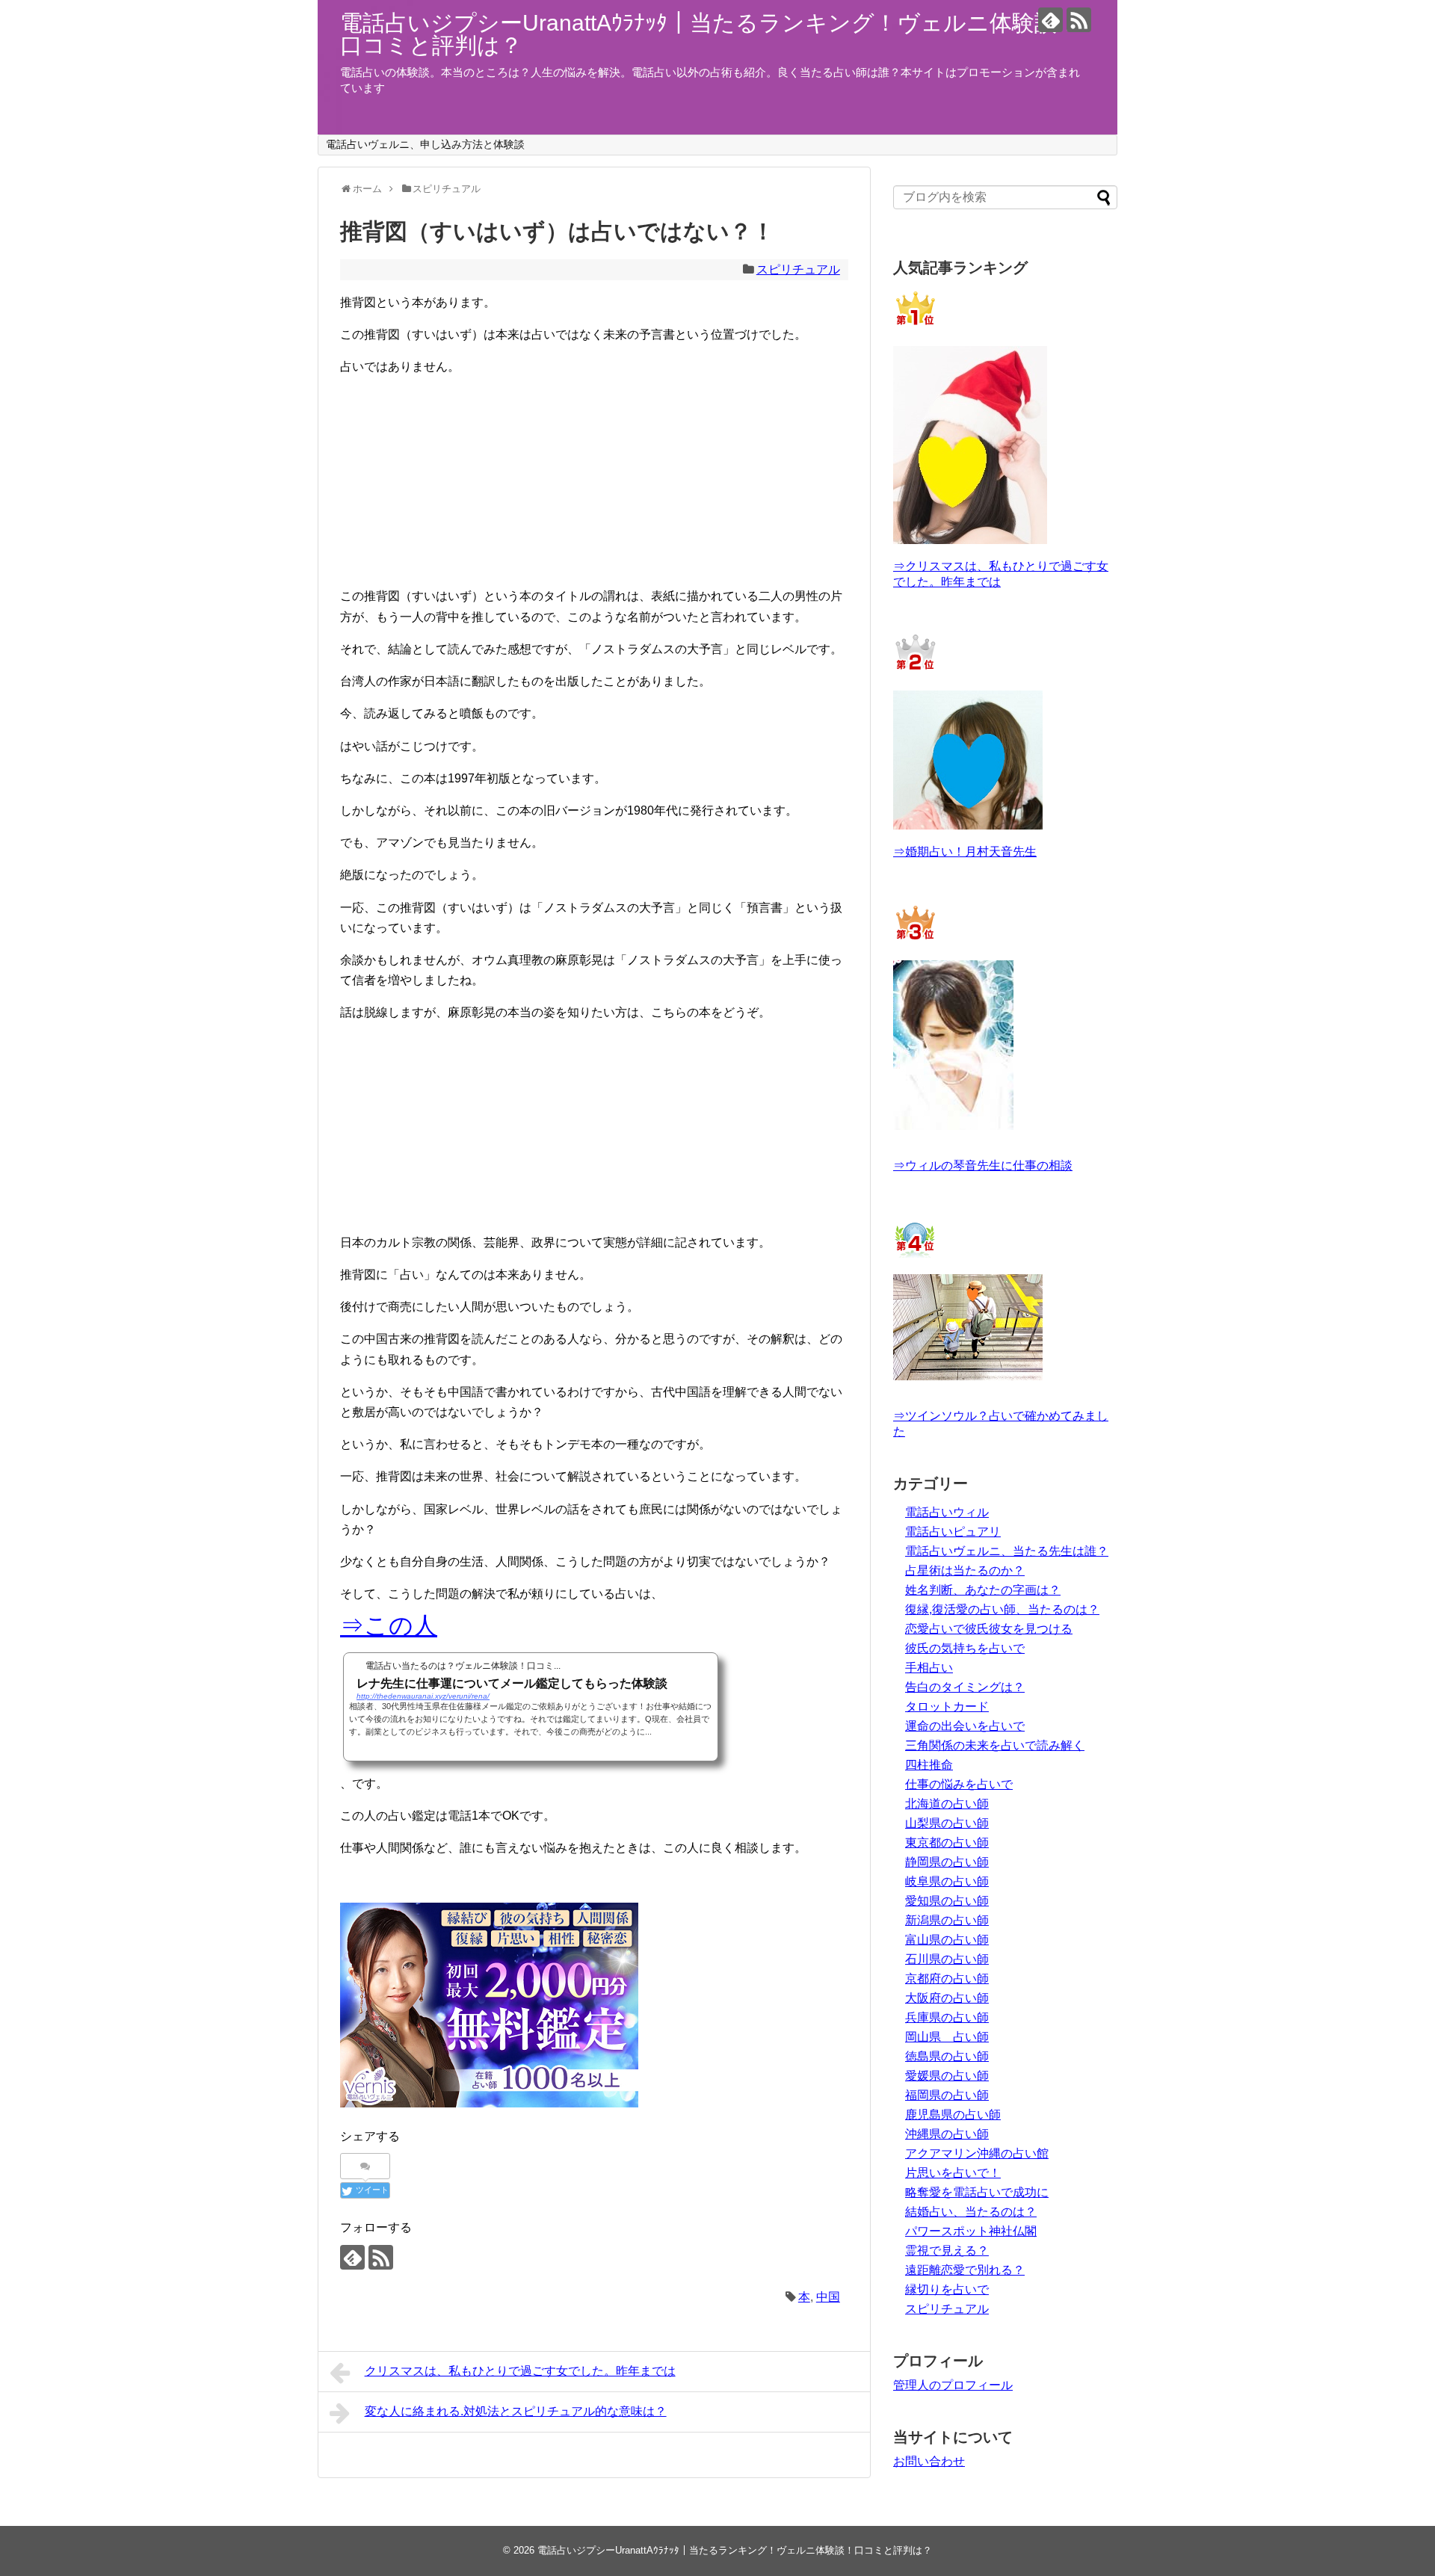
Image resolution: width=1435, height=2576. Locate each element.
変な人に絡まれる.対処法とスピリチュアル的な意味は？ (516, 2411)
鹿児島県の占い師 (953, 2115)
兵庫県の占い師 (947, 2017)
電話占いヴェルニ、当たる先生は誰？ (1007, 1551)
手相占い (929, 1668)
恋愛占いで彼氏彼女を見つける (989, 1629)
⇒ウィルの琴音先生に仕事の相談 (983, 1165)
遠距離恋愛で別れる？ (965, 2270)
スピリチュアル (798, 269)
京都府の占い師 (947, 1979)
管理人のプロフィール (953, 2385)
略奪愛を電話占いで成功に (977, 2192)
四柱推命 (929, 1765)
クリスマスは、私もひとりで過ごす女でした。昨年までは (520, 2371)
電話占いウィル (947, 1512)
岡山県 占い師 (947, 2037)
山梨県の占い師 (947, 1823)
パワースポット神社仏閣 (971, 2231)
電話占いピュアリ (953, 1532)
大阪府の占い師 (947, 1998)
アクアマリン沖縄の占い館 (977, 2153)
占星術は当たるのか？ (965, 1570)
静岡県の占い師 (947, 1862)
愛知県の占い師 (947, 1901)
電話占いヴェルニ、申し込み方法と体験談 (425, 144)
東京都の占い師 (947, 1843)
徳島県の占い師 (947, 2056)
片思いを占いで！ (953, 2173)
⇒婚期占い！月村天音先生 (965, 852)
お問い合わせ (929, 2461)
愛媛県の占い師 (947, 2076)
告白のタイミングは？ (965, 1687)
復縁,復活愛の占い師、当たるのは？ (1002, 1609)
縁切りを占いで (947, 2289)
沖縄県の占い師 (947, 2134)
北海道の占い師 (947, 1804)
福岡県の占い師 (947, 2095)
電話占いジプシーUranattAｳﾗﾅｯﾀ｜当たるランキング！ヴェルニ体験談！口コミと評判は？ (710, 34)
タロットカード (947, 1706)
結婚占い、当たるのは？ (971, 2212)
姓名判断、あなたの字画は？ (983, 1590)
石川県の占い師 (947, 1959)
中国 (828, 2297)
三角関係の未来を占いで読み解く (995, 1745)
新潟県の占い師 (947, 1920)
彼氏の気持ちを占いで (965, 1648)
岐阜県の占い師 (947, 1881)
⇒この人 (389, 1625)
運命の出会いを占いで (965, 1726)
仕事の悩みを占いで (959, 1784)
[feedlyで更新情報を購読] (1050, 20)
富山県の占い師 (947, 1940)
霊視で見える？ (947, 2251)
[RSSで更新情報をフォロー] (1079, 20)
